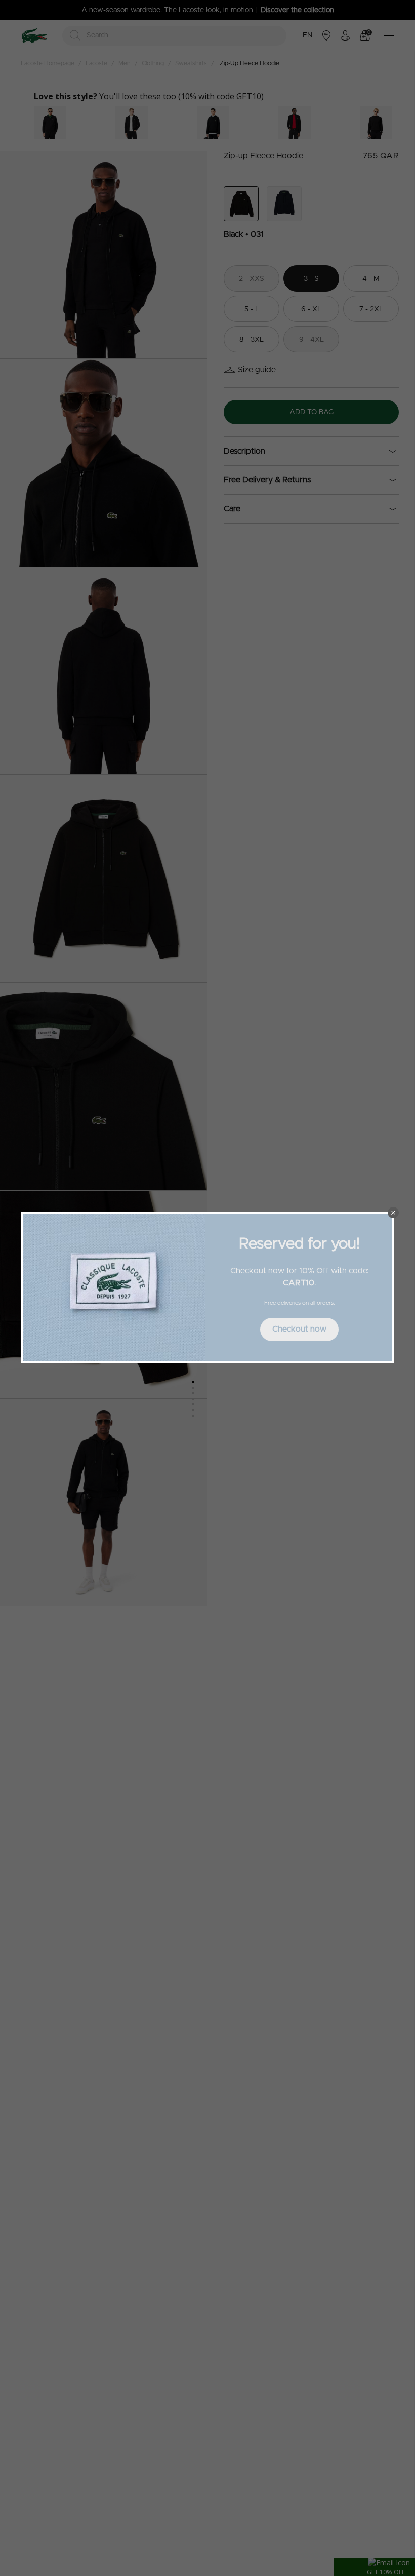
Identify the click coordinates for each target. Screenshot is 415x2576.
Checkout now (299, 1329)
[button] (393, 1213)
